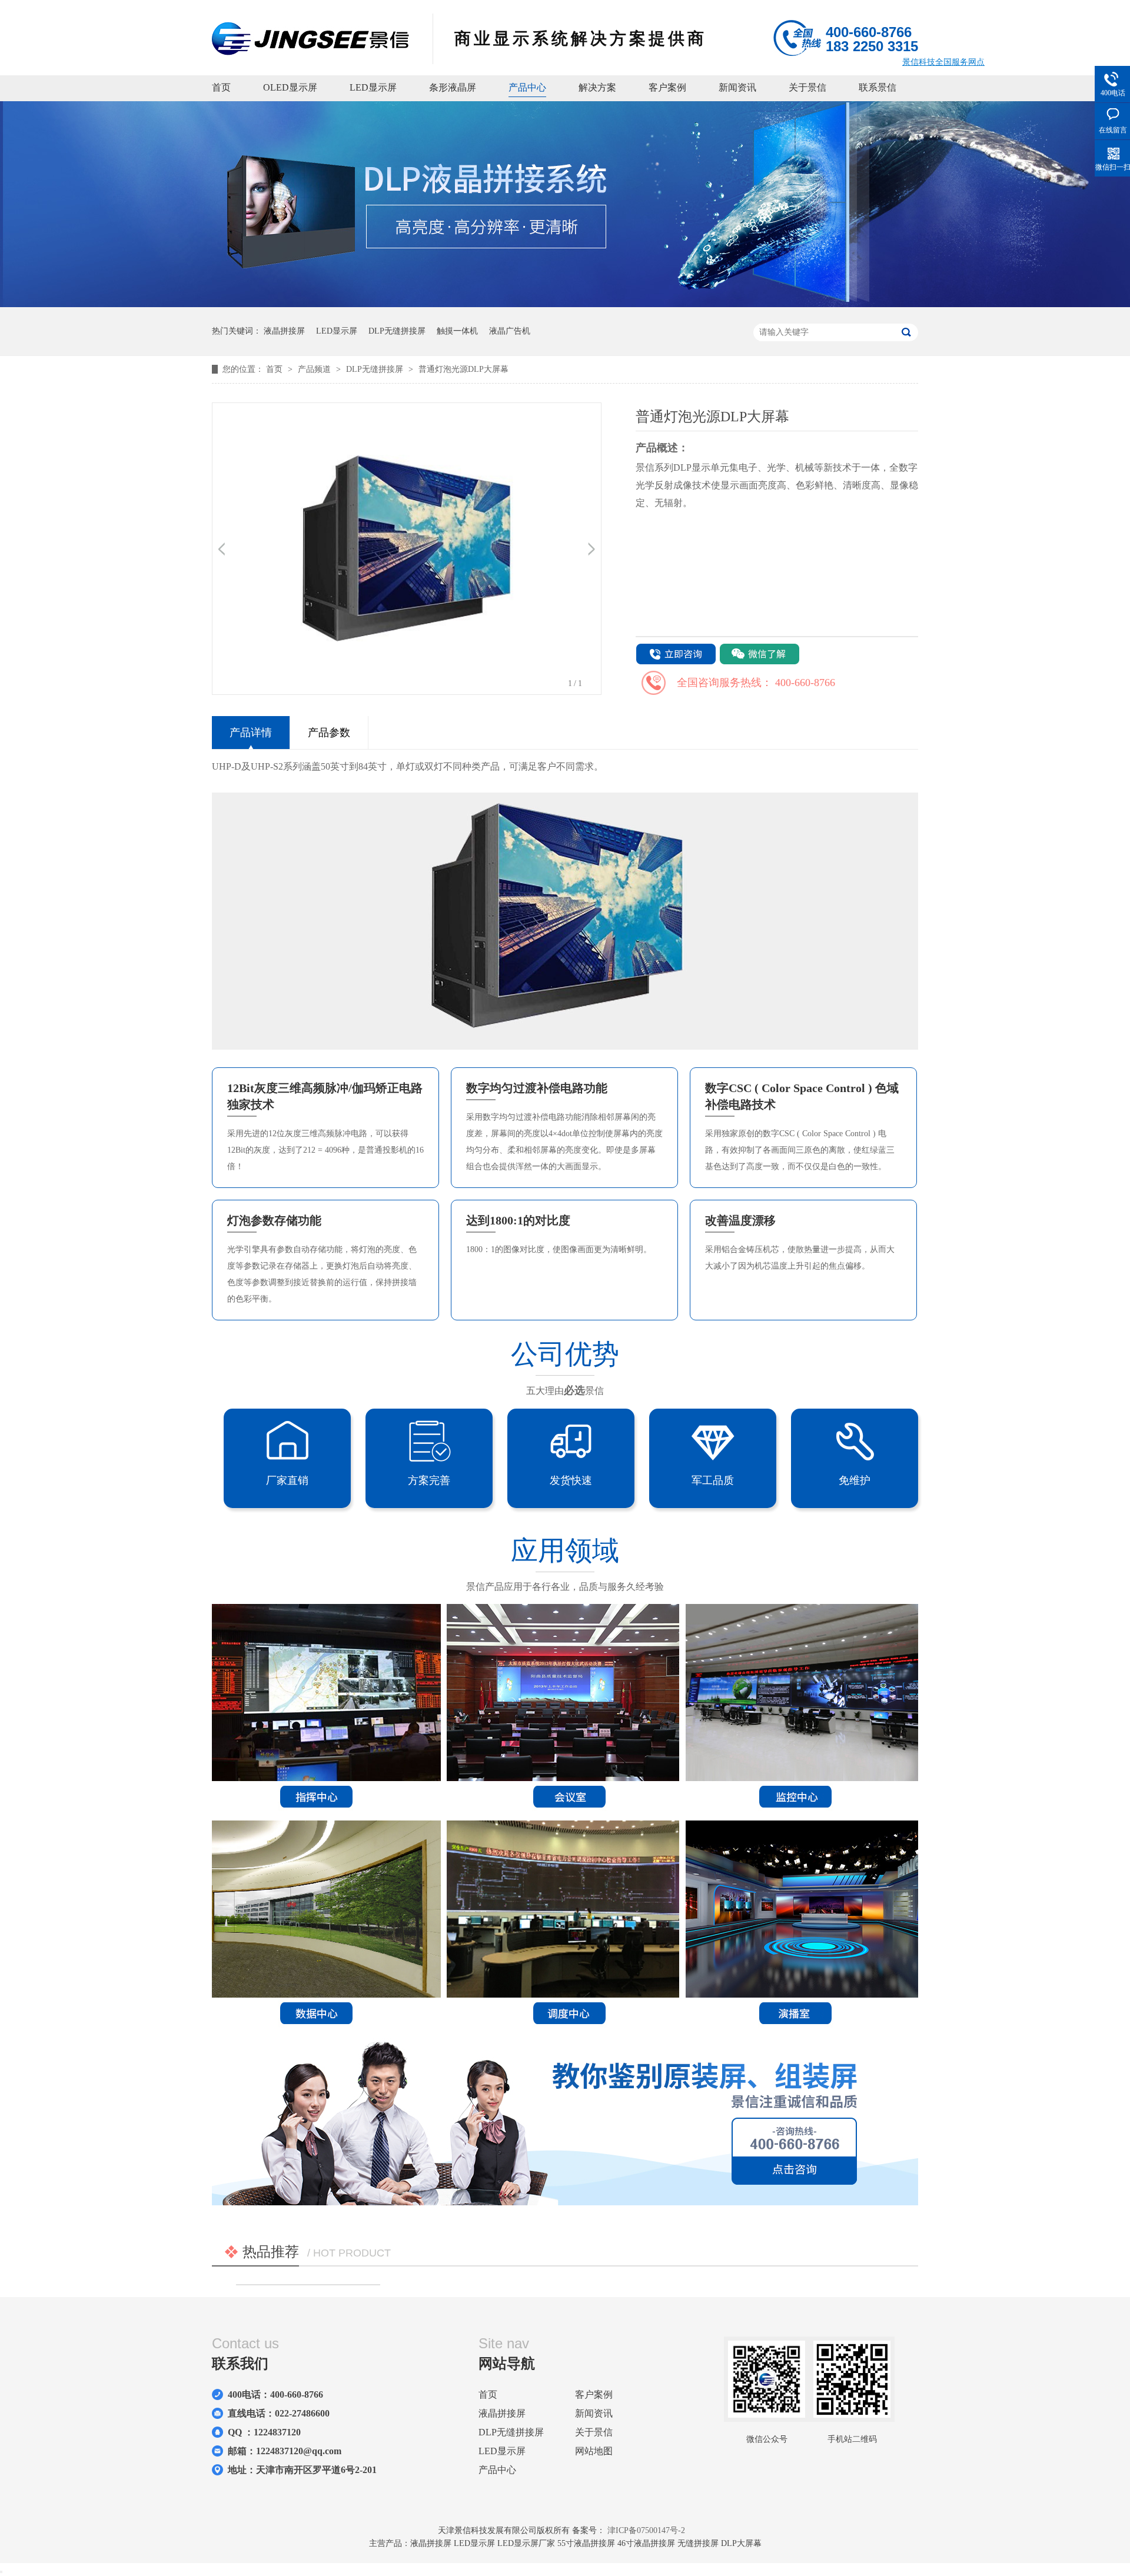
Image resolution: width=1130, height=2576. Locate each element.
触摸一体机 (457, 331)
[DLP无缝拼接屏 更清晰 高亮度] (565, 304)
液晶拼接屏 (284, 331)
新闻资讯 (737, 87)
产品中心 (527, 87)
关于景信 (807, 87)
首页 (221, 87)
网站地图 (594, 2451)
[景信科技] (310, 52)
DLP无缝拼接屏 (397, 331)
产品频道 (315, 369)
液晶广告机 (510, 331)
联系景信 (878, 87)
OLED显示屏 (290, 87)
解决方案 (597, 87)
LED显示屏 (373, 87)
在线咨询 (676, 655)
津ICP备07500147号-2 (646, 2530)
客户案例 (667, 87)
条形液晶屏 (453, 87)
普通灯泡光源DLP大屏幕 (463, 369)
